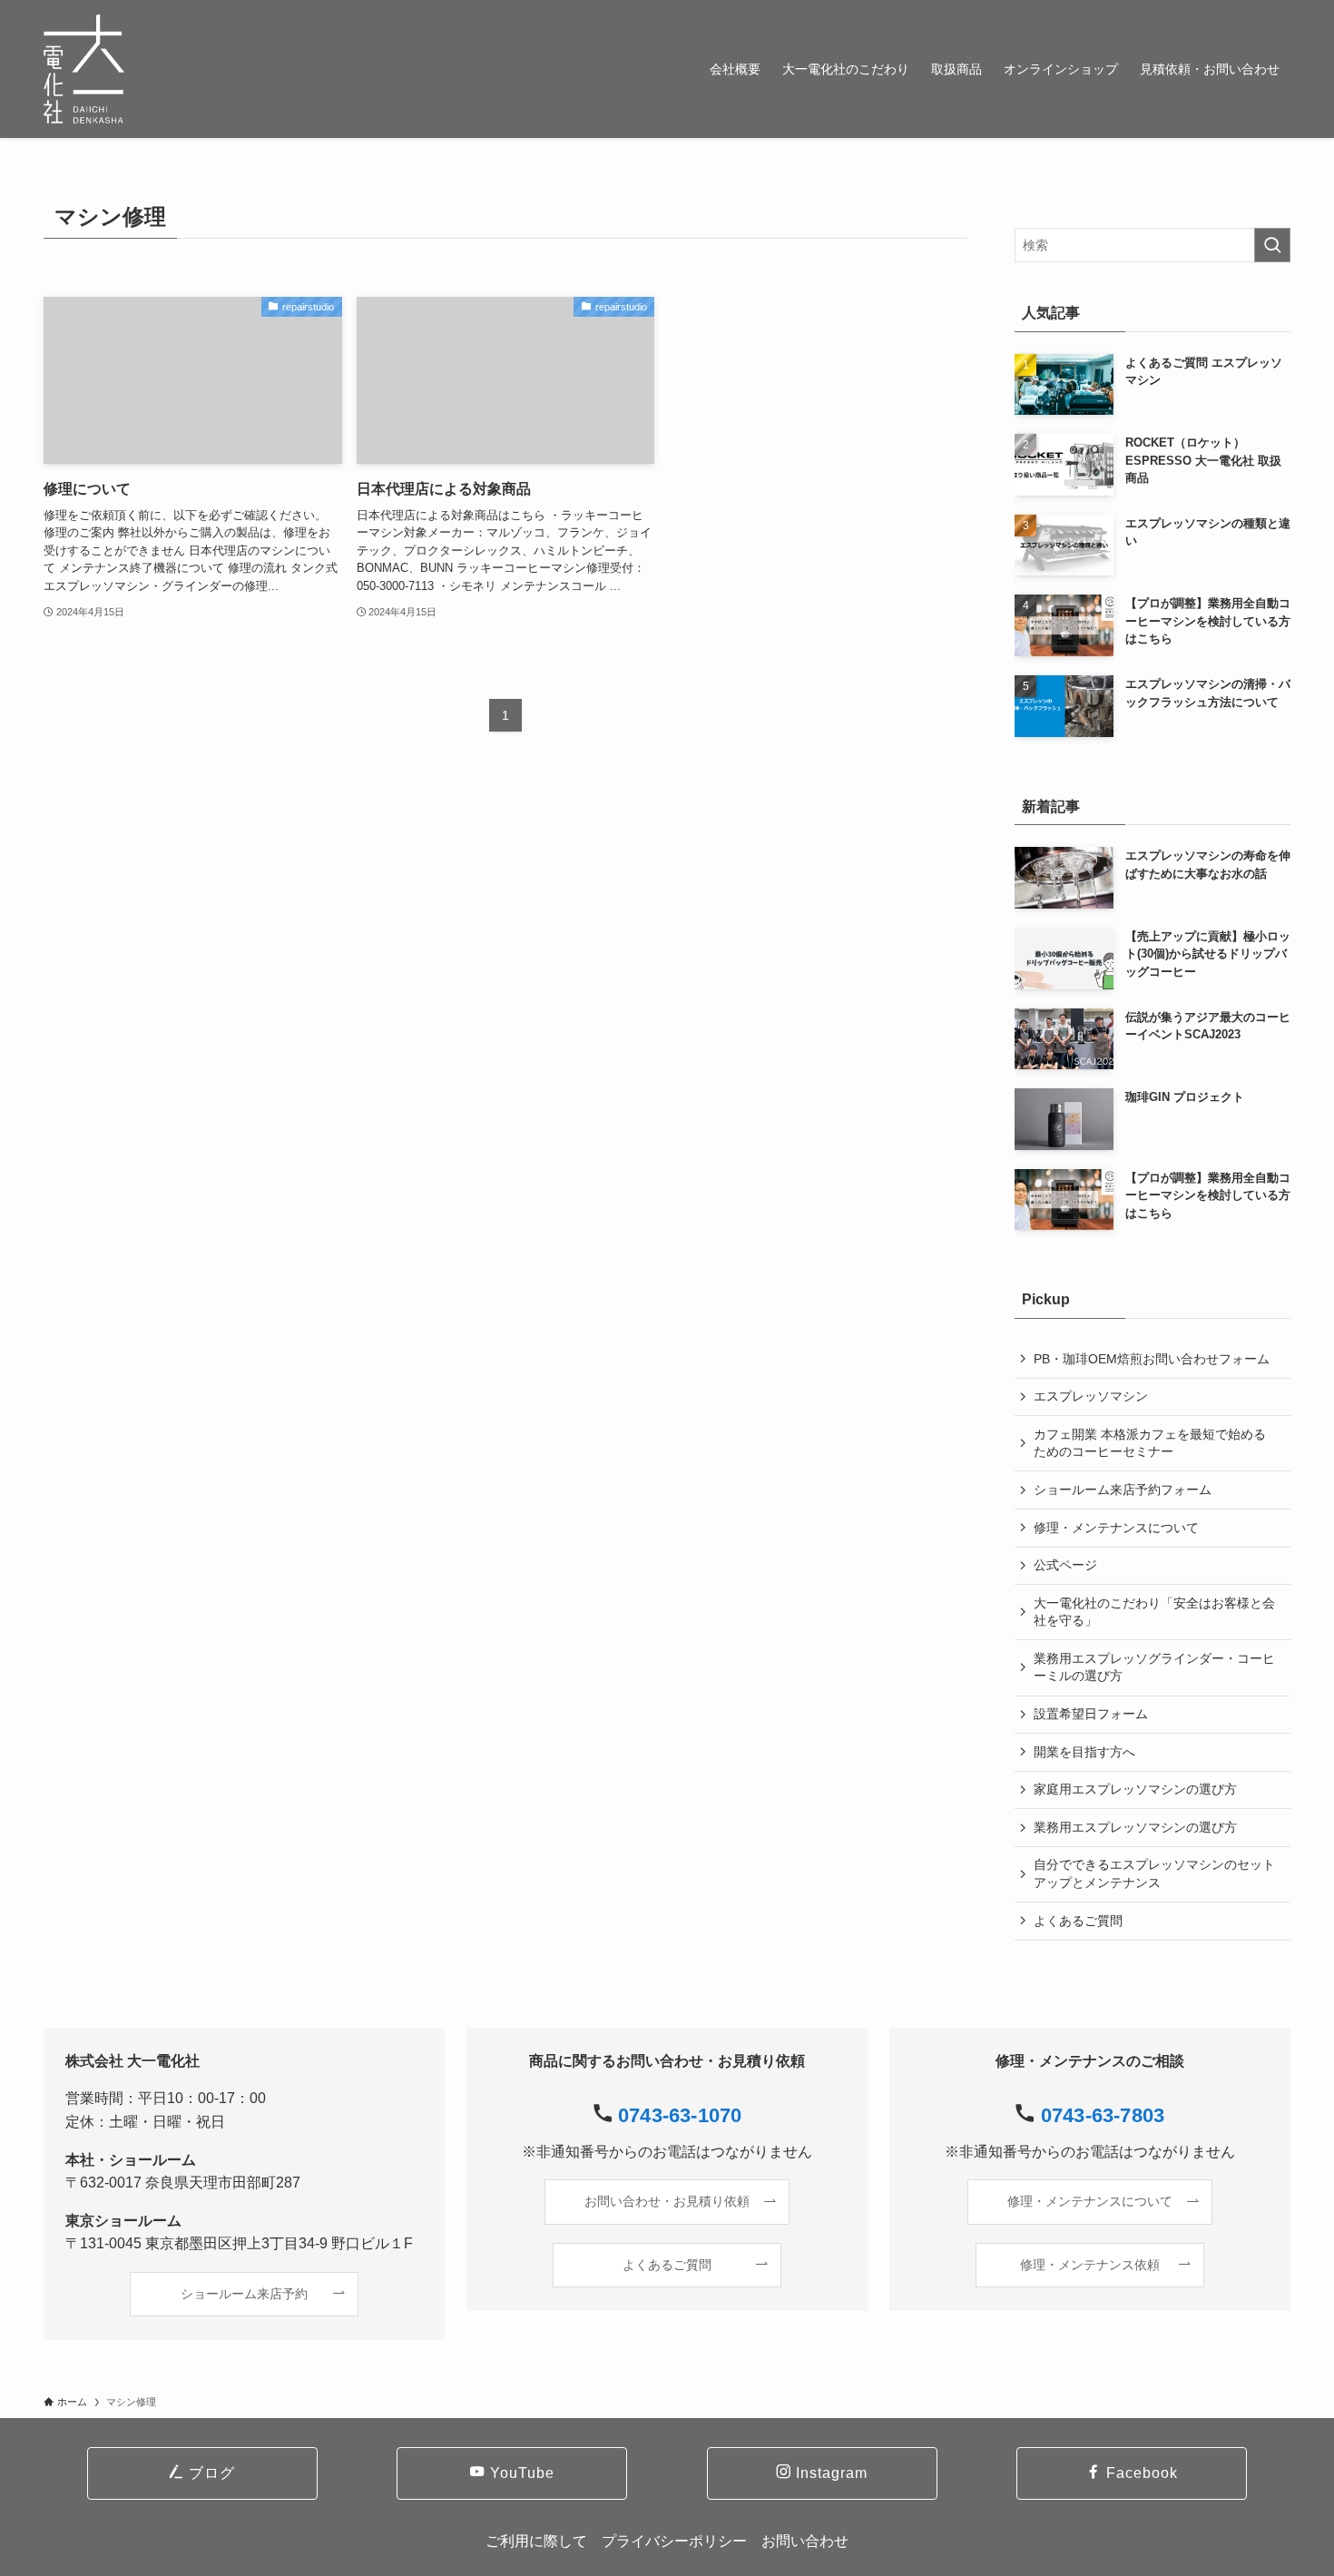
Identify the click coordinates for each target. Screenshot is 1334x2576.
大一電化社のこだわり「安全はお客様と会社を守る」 (1154, 1612)
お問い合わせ (805, 2541)
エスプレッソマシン (1091, 1396)
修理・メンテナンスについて (1116, 1528)
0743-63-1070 (680, 2115)
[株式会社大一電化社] (84, 69)
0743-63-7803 (1103, 2115)
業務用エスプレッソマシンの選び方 (1135, 1827)
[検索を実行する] (1272, 245)
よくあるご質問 (1078, 1921)
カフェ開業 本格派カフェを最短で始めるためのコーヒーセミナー (1150, 1443)
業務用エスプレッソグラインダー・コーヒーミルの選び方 (1154, 1667)
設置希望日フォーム (1091, 1714)
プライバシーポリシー (674, 2541)
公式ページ (1065, 1565)
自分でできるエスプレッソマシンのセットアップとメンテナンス (1154, 1873)
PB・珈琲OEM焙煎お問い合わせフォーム (1152, 1359)
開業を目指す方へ (1084, 1752)
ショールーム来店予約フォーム (1123, 1490)
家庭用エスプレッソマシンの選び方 (1135, 1789)
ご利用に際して (536, 2541)
